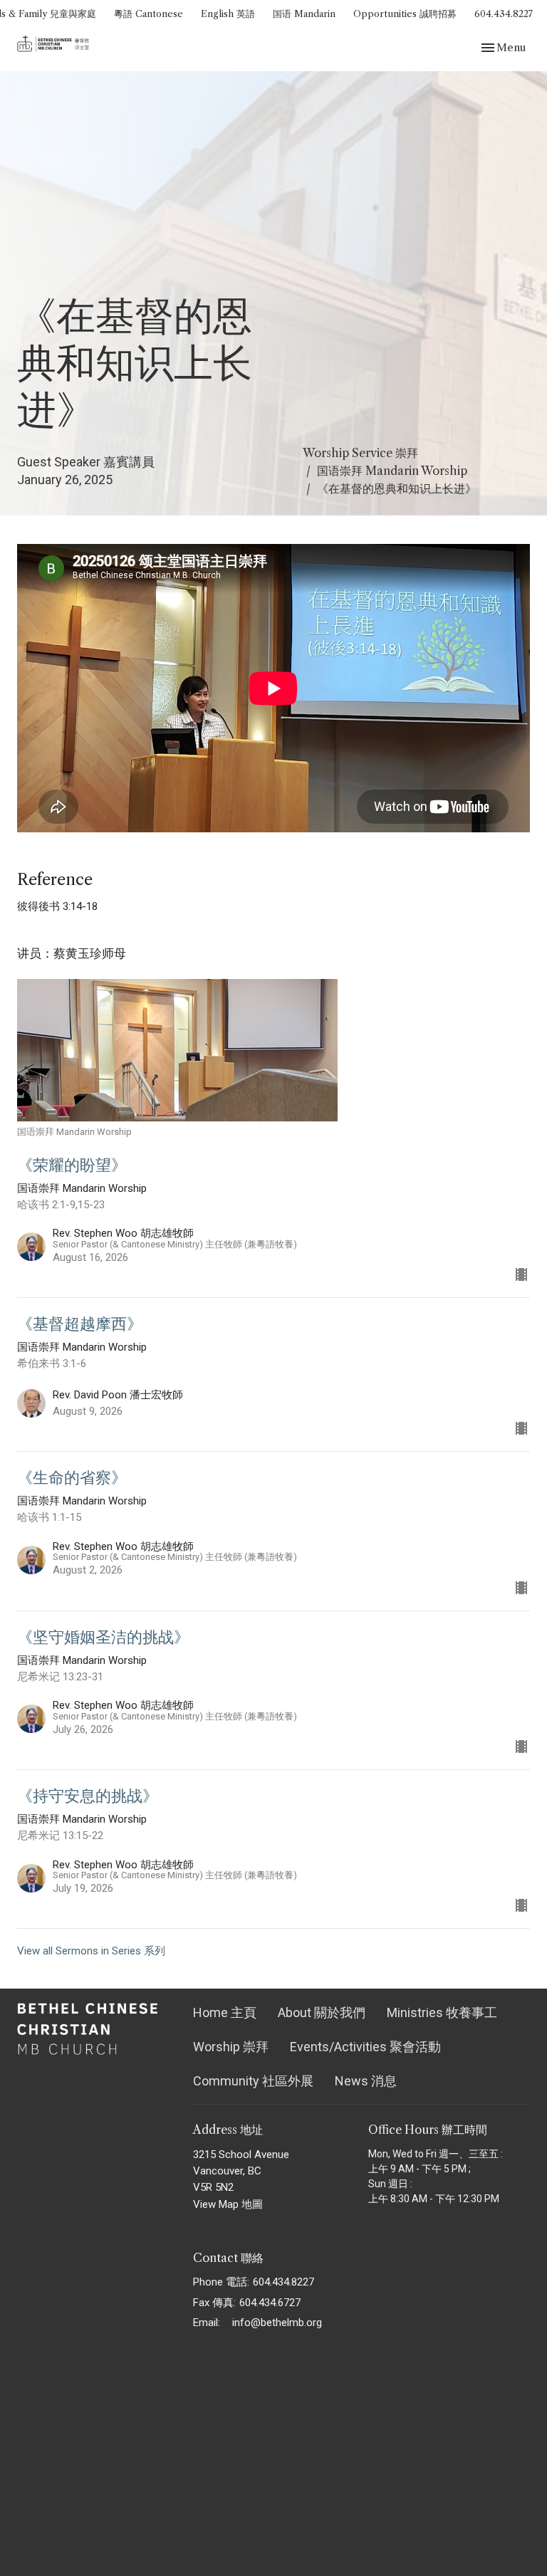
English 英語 (228, 14)
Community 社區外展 (253, 2081)
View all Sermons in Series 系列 (91, 1951)
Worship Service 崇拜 (360, 453)
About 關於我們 (322, 2012)
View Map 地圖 (228, 2204)
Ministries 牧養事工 (442, 2012)
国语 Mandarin (304, 14)
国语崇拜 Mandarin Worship (392, 471)
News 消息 (366, 2081)
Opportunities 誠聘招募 (405, 14)
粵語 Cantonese (149, 14)
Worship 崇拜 (231, 2047)
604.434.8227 (504, 14)
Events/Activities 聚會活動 (365, 2047)
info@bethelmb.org (277, 2323)
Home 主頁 (225, 2012)
